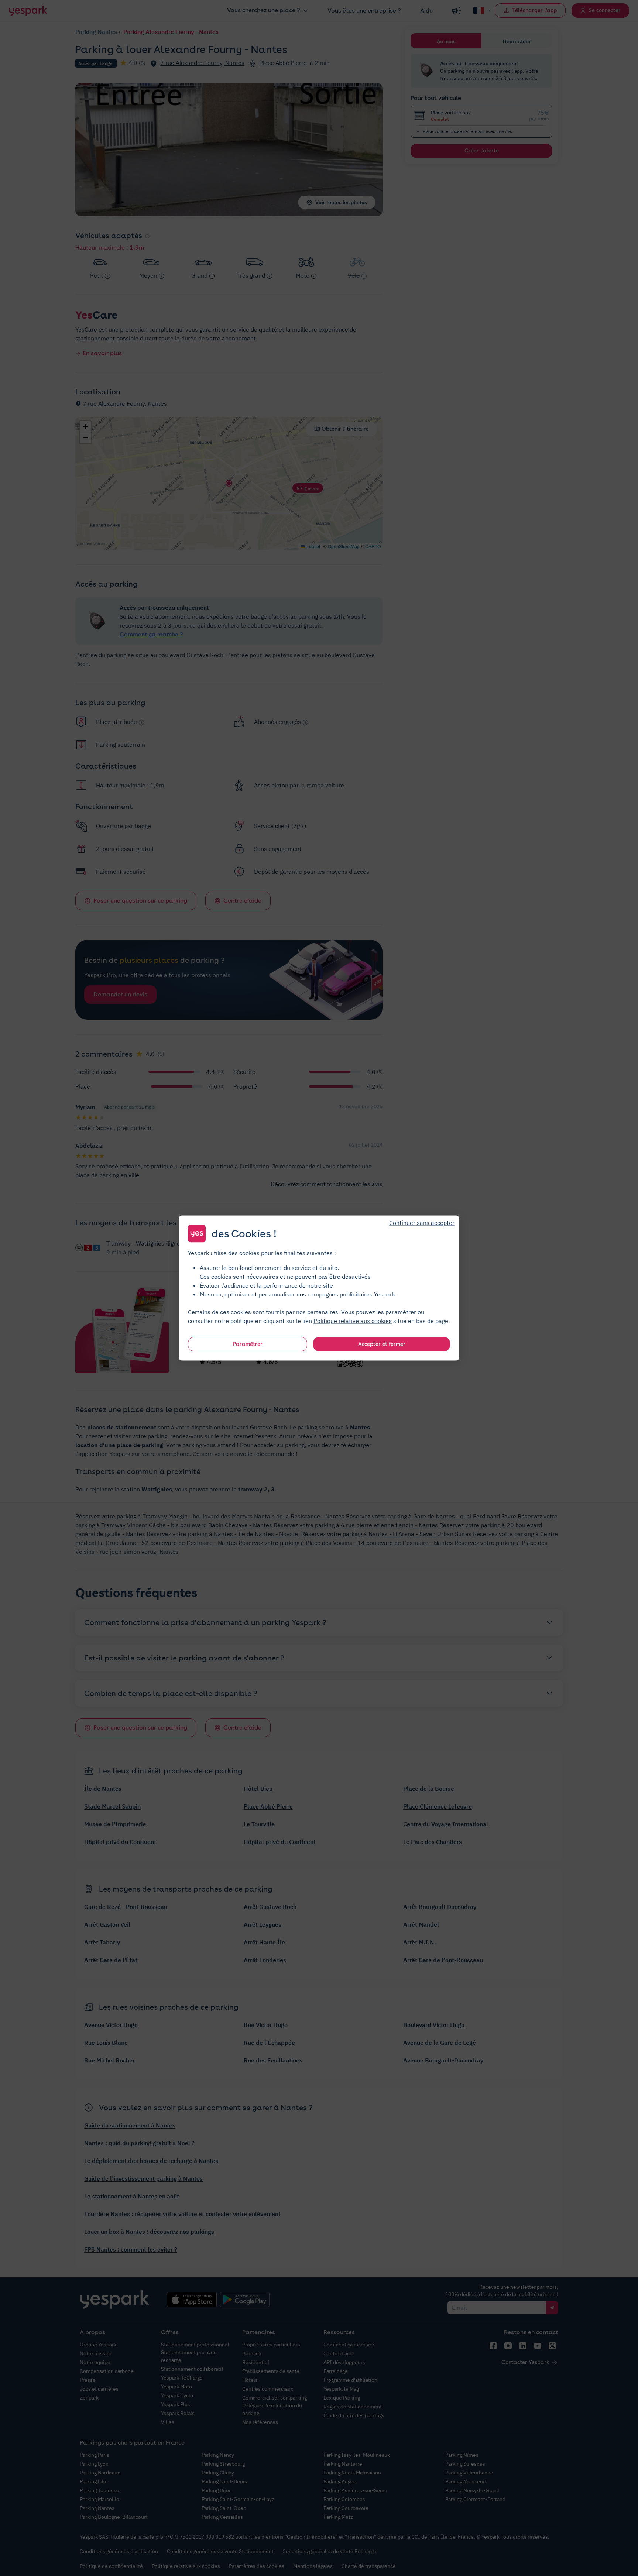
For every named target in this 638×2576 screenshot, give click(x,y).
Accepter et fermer (382, 1344)
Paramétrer (248, 1344)
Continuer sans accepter (422, 1223)
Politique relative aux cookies (353, 1321)
